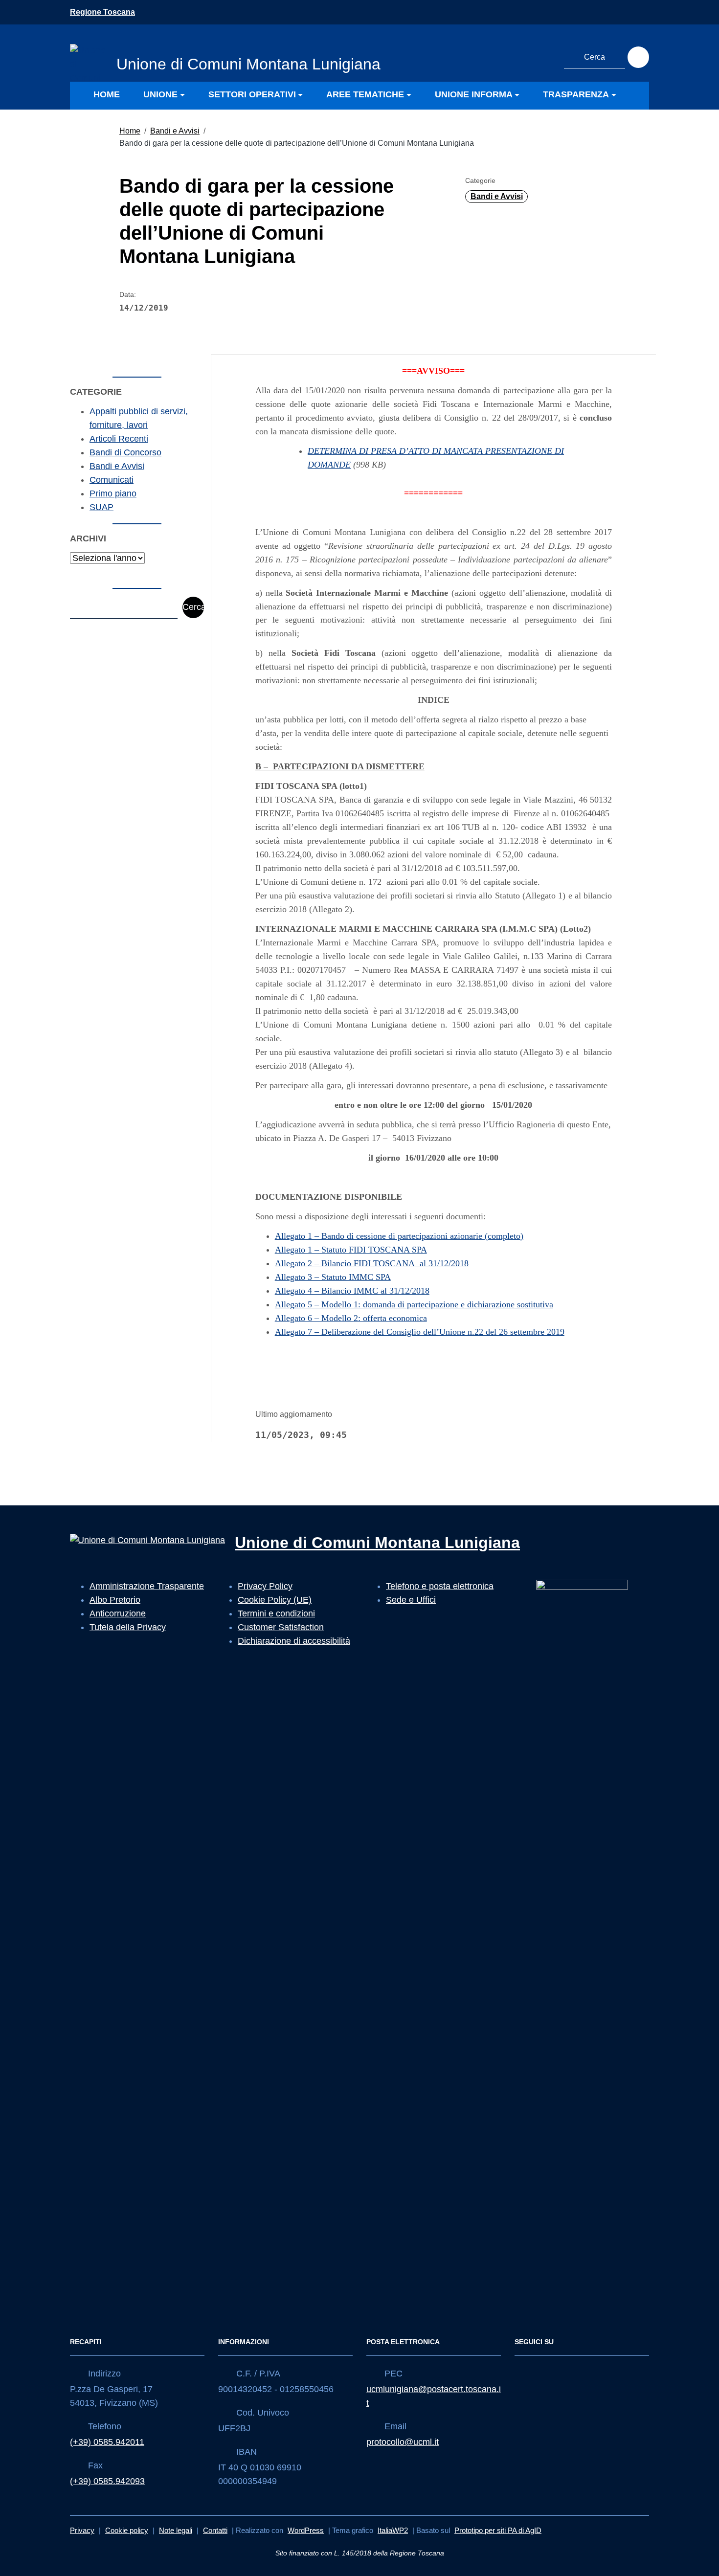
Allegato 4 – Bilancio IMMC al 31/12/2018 (352, 1291)
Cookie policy (127, 2530)
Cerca (193, 607)
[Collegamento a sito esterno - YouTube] (544, 56)
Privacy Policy (265, 1586)
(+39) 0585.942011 (107, 2442)
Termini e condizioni (276, 1613)
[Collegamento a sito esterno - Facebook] (526, 56)
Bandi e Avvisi (175, 131)
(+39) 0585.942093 (107, 2481)
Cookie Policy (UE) (275, 1600)
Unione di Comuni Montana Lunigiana (377, 1543)
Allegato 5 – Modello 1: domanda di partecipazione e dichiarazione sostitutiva (414, 1304)
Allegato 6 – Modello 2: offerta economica (351, 1318)
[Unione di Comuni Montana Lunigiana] (88, 62)
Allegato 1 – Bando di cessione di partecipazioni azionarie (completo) (399, 1236)
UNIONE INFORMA (474, 94)
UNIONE (160, 94)
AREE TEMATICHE (365, 94)
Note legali (176, 2530)
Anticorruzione (118, 1613)
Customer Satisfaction (281, 1627)
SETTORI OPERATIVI (252, 94)
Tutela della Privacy (128, 1627)
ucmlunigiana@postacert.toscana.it (434, 2396)
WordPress (306, 2530)
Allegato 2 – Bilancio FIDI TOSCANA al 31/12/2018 (372, 1263)
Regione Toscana (102, 12)
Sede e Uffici (411, 1600)
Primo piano (113, 493)
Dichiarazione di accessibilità (294, 1641)
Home (130, 131)
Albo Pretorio (115, 1600)
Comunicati (112, 480)
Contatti (215, 2530)
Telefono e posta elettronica (440, 1586)
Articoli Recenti (119, 439)
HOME (107, 94)
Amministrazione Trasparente (147, 1586)
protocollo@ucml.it (403, 2442)
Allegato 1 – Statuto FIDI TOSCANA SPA (351, 1250)
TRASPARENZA (576, 94)
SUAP (101, 507)
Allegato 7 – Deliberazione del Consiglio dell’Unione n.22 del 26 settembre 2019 (420, 1332)
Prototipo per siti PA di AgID (498, 2530)
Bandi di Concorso (125, 452)
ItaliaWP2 (393, 2530)
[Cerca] (638, 57)
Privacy (82, 2530)
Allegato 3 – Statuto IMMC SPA (333, 1277)
